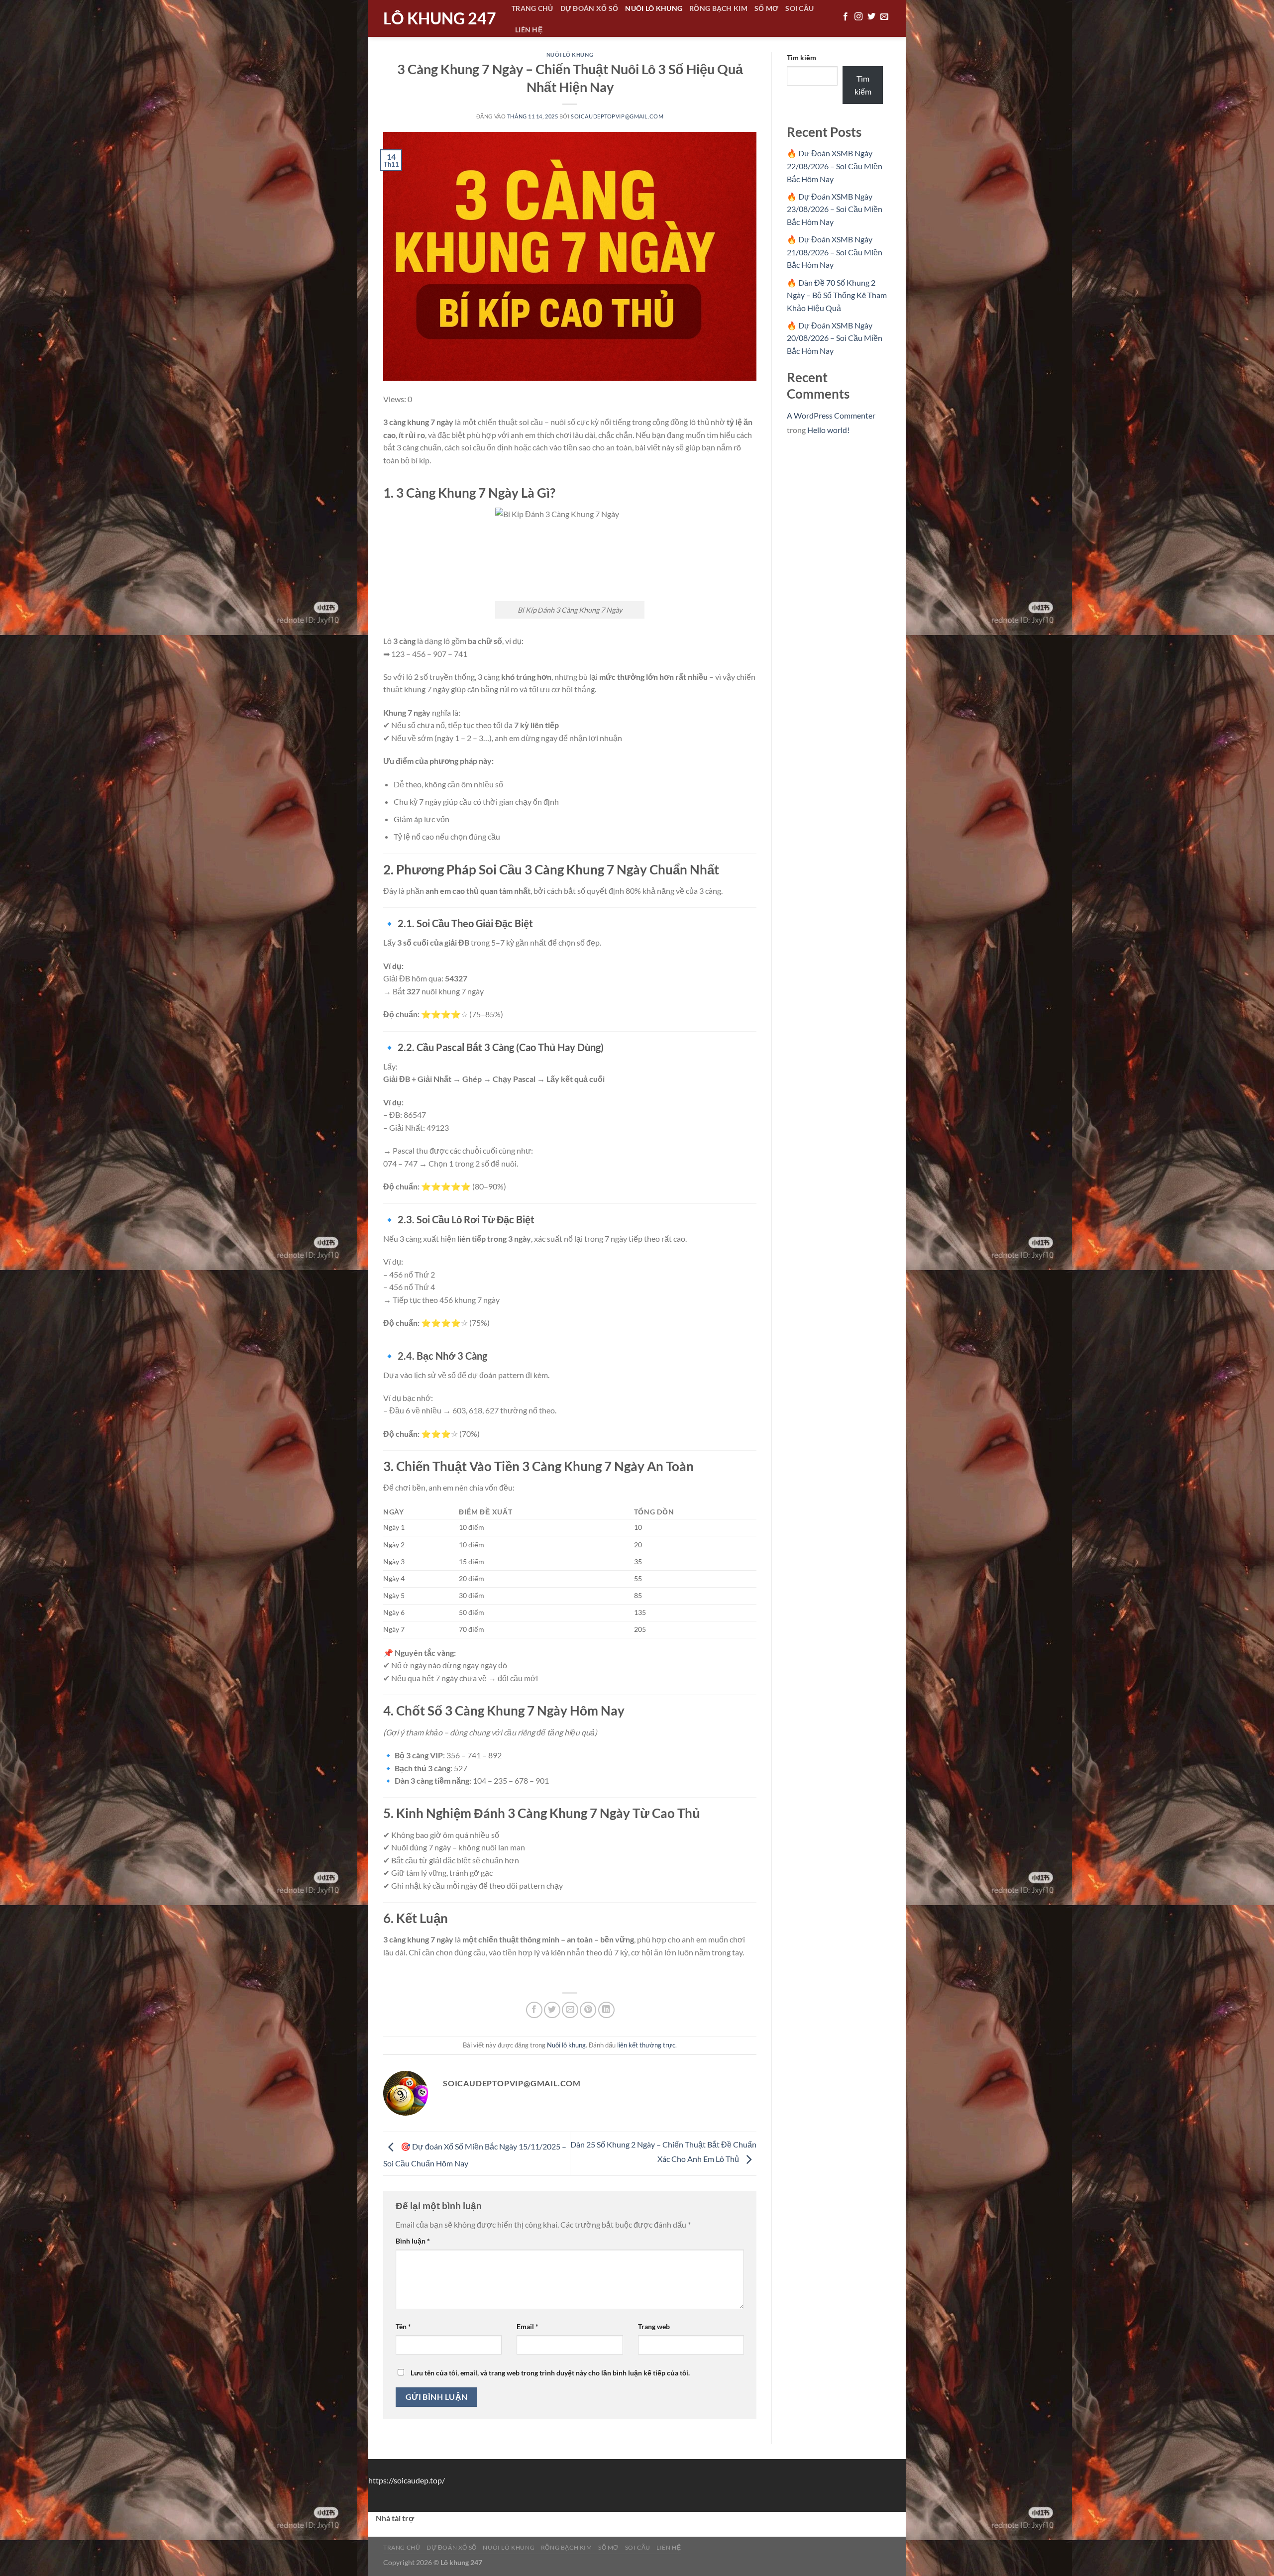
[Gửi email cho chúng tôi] (884, 17)
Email (528, 2326)
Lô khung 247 (440, 18)
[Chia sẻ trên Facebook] (534, 2010)
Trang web (654, 2326)
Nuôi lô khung (570, 54)
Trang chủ (402, 2547)
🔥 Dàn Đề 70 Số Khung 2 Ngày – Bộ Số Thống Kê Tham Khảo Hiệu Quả (837, 295)
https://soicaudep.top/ (407, 2480)
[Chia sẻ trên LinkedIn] (606, 2010)
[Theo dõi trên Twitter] (871, 17)
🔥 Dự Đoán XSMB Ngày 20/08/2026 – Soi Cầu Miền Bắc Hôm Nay (835, 338)
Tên (403, 2326)
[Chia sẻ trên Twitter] (552, 2010)
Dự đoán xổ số (452, 2547)
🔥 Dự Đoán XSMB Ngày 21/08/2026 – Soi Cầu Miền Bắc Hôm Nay (835, 252)
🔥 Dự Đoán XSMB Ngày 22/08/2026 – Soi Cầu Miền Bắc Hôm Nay (835, 166)
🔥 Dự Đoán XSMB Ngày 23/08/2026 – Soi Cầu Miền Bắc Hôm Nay (835, 209)
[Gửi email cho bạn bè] (570, 2010)
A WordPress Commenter (831, 415)
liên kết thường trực (646, 2045)
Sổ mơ (608, 2547)
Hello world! (828, 430)
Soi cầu (638, 2547)
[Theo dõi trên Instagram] (858, 17)
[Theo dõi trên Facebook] (846, 17)
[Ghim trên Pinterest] (588, 2010)
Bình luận (413, 2241)
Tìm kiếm (801, 57)
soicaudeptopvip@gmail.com (617, 116)
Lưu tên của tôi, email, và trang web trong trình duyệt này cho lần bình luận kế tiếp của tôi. (550, 2373)
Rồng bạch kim (567, 2547)
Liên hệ (529, 30)
